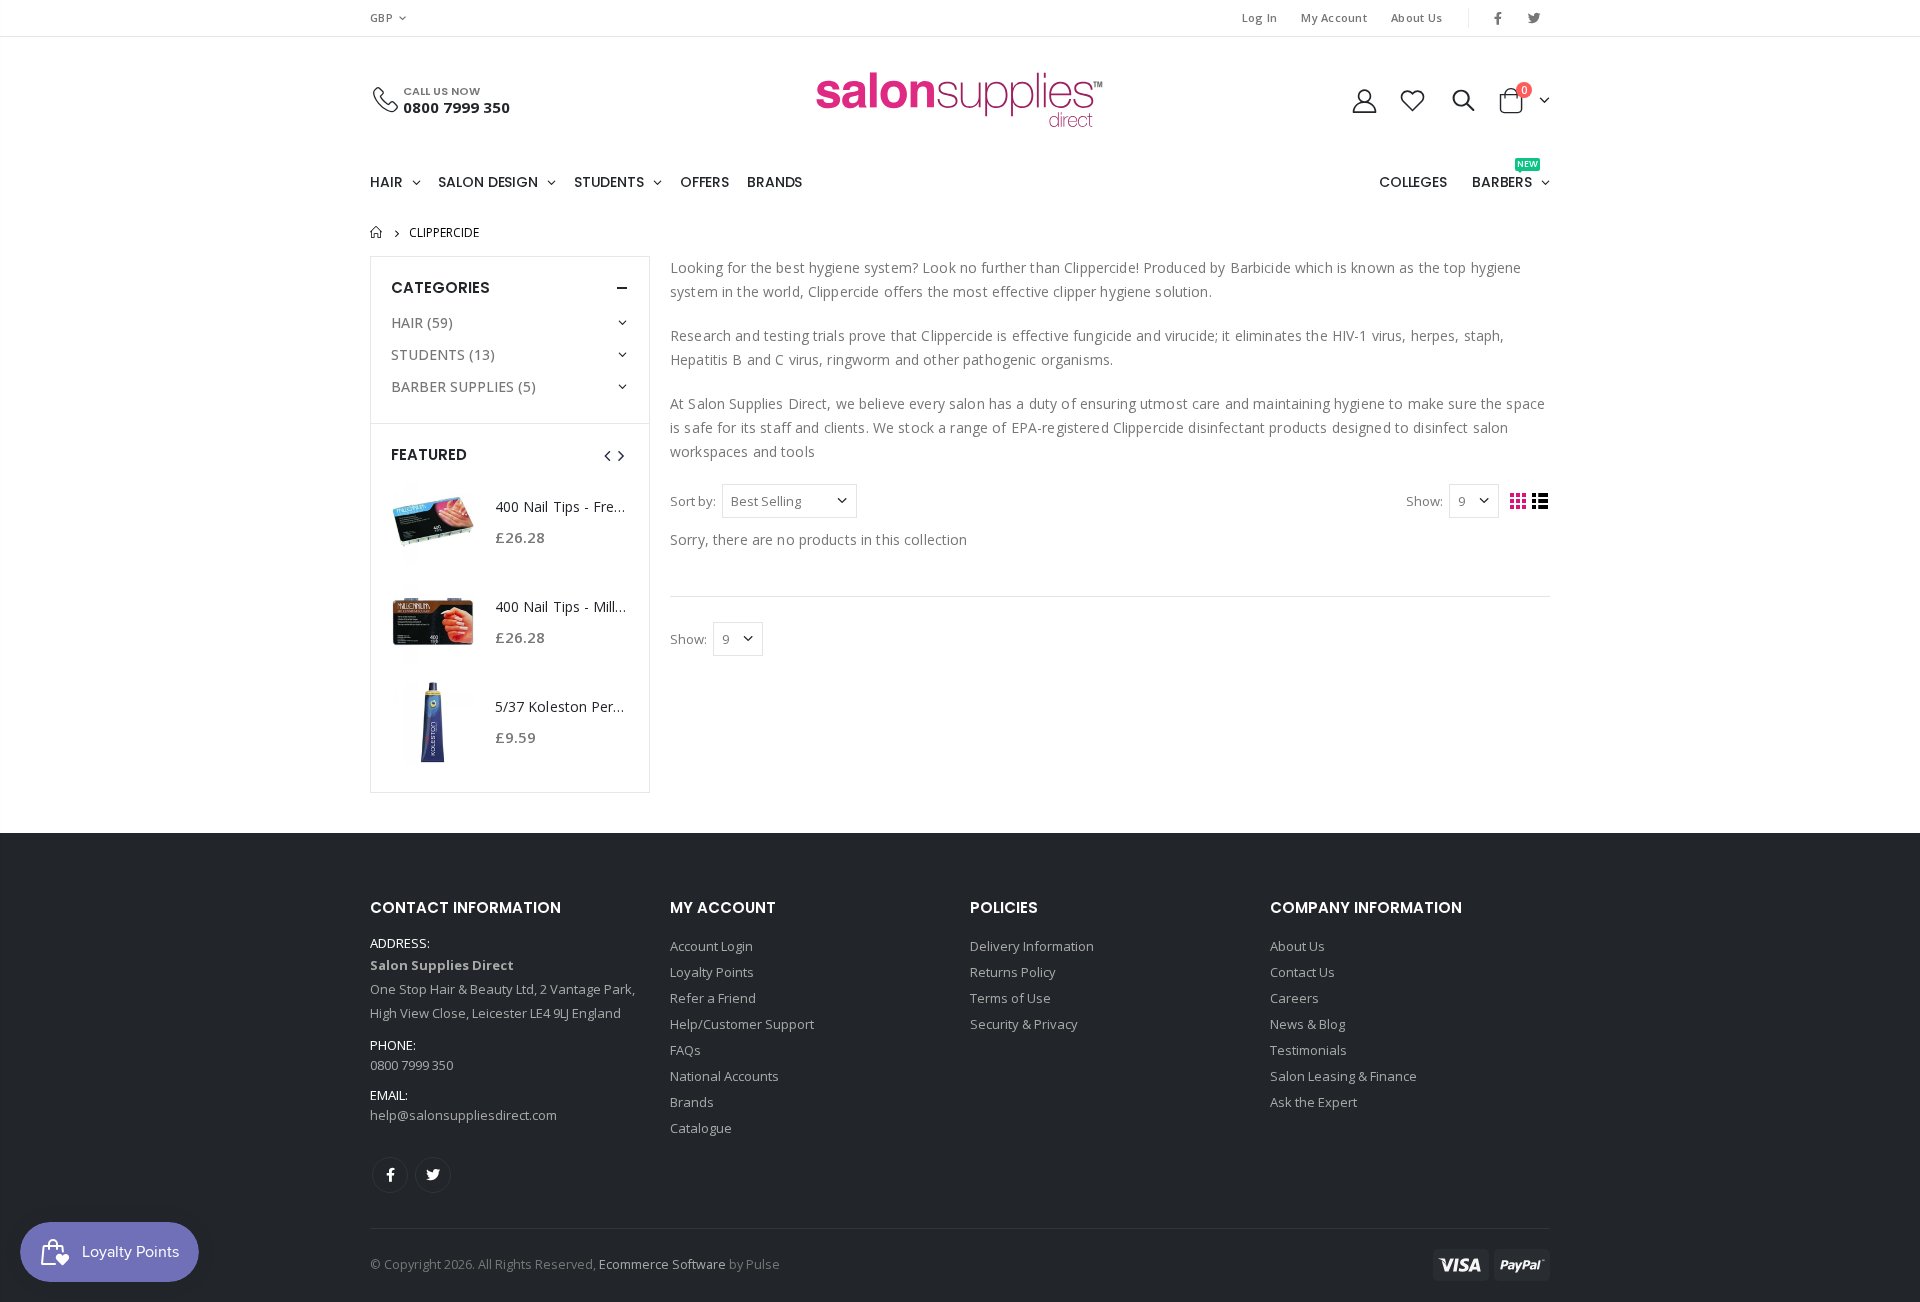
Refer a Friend (713, 998)
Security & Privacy (1024, 1024)
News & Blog (1307, 1024)
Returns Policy (1013, 972)
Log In (1260, 17)
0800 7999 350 (456, 107)
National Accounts (724, 1076)
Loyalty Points (712, 972)
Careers (1294, 998)
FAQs (685, 1050)
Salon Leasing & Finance (1343, 1076)
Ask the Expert (1313, 1102)
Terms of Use (1010, 998)
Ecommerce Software (662, 1264)
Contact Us (1302, 972)
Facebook (390, 1175)
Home (377, 232)
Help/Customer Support (742, 1024)
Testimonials (1308, 1050)
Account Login (711, 946)
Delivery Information (1032, 946)
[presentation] (608, 455)
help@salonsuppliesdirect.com (463, 1115)
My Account (1334, 17)
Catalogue (701, 1128)
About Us (1416, 17)
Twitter (433, 1175)
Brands (692, 1102)
